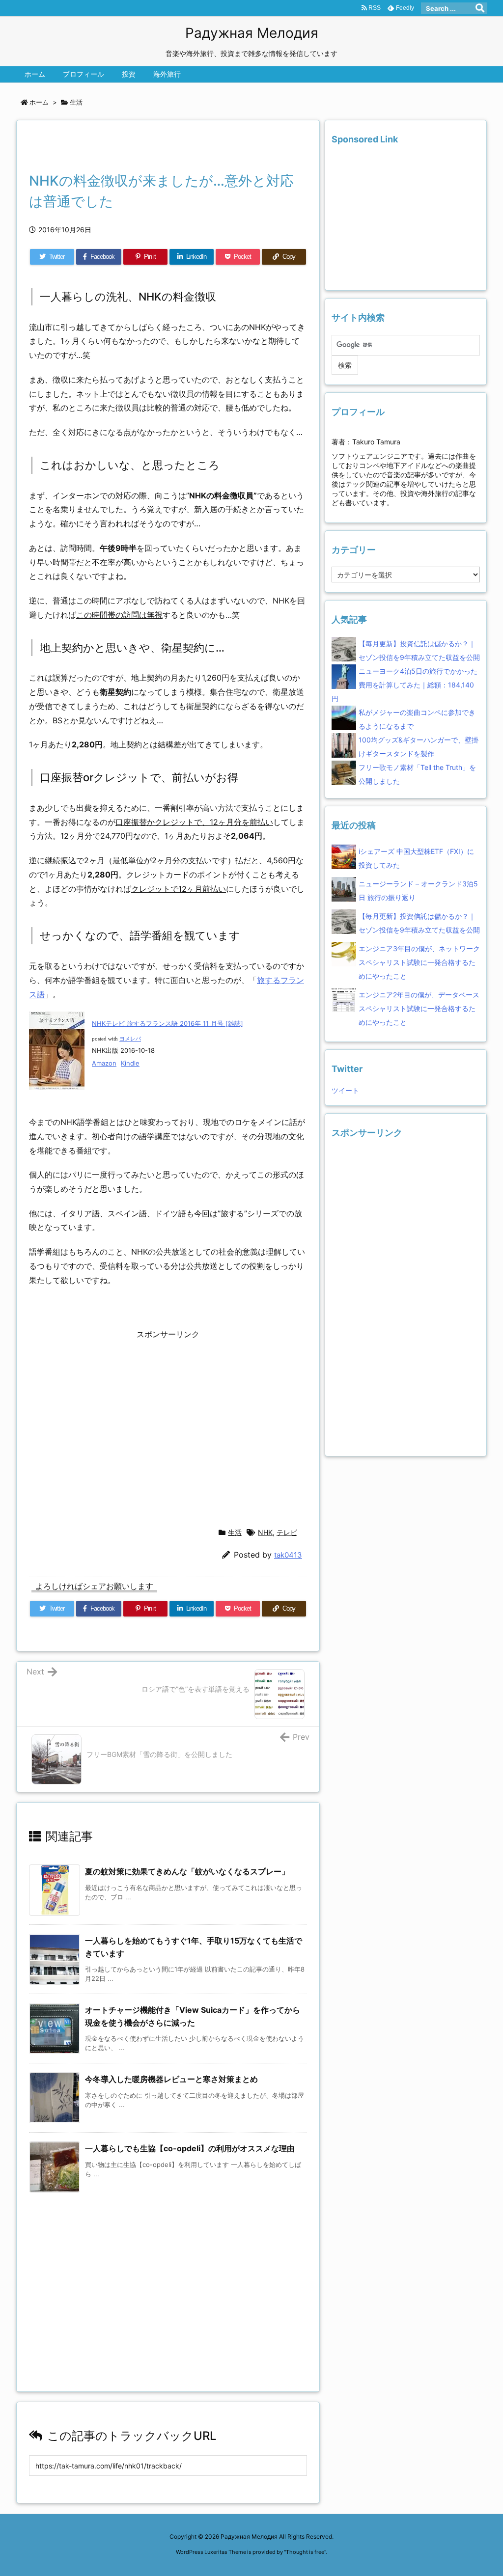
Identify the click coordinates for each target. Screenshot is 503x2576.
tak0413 (288, 1555)
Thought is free (305, 2552)
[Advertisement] (144, 149)
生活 (76, 102)
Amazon (104, 1063)
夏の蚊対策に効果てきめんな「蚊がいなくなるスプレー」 (187, 1871)
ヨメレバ (130, 1039)
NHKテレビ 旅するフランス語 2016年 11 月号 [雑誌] (168, 1023)
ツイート (345, 1090)
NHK (265, 1532)
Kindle (130, 1063)
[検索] (480, 8)
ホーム (39, 102)
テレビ (287, 1532)
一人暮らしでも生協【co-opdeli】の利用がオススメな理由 (190, 2148)
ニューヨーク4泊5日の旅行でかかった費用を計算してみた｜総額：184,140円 (405, 685)
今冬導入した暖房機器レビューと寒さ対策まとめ (171, 2079)
